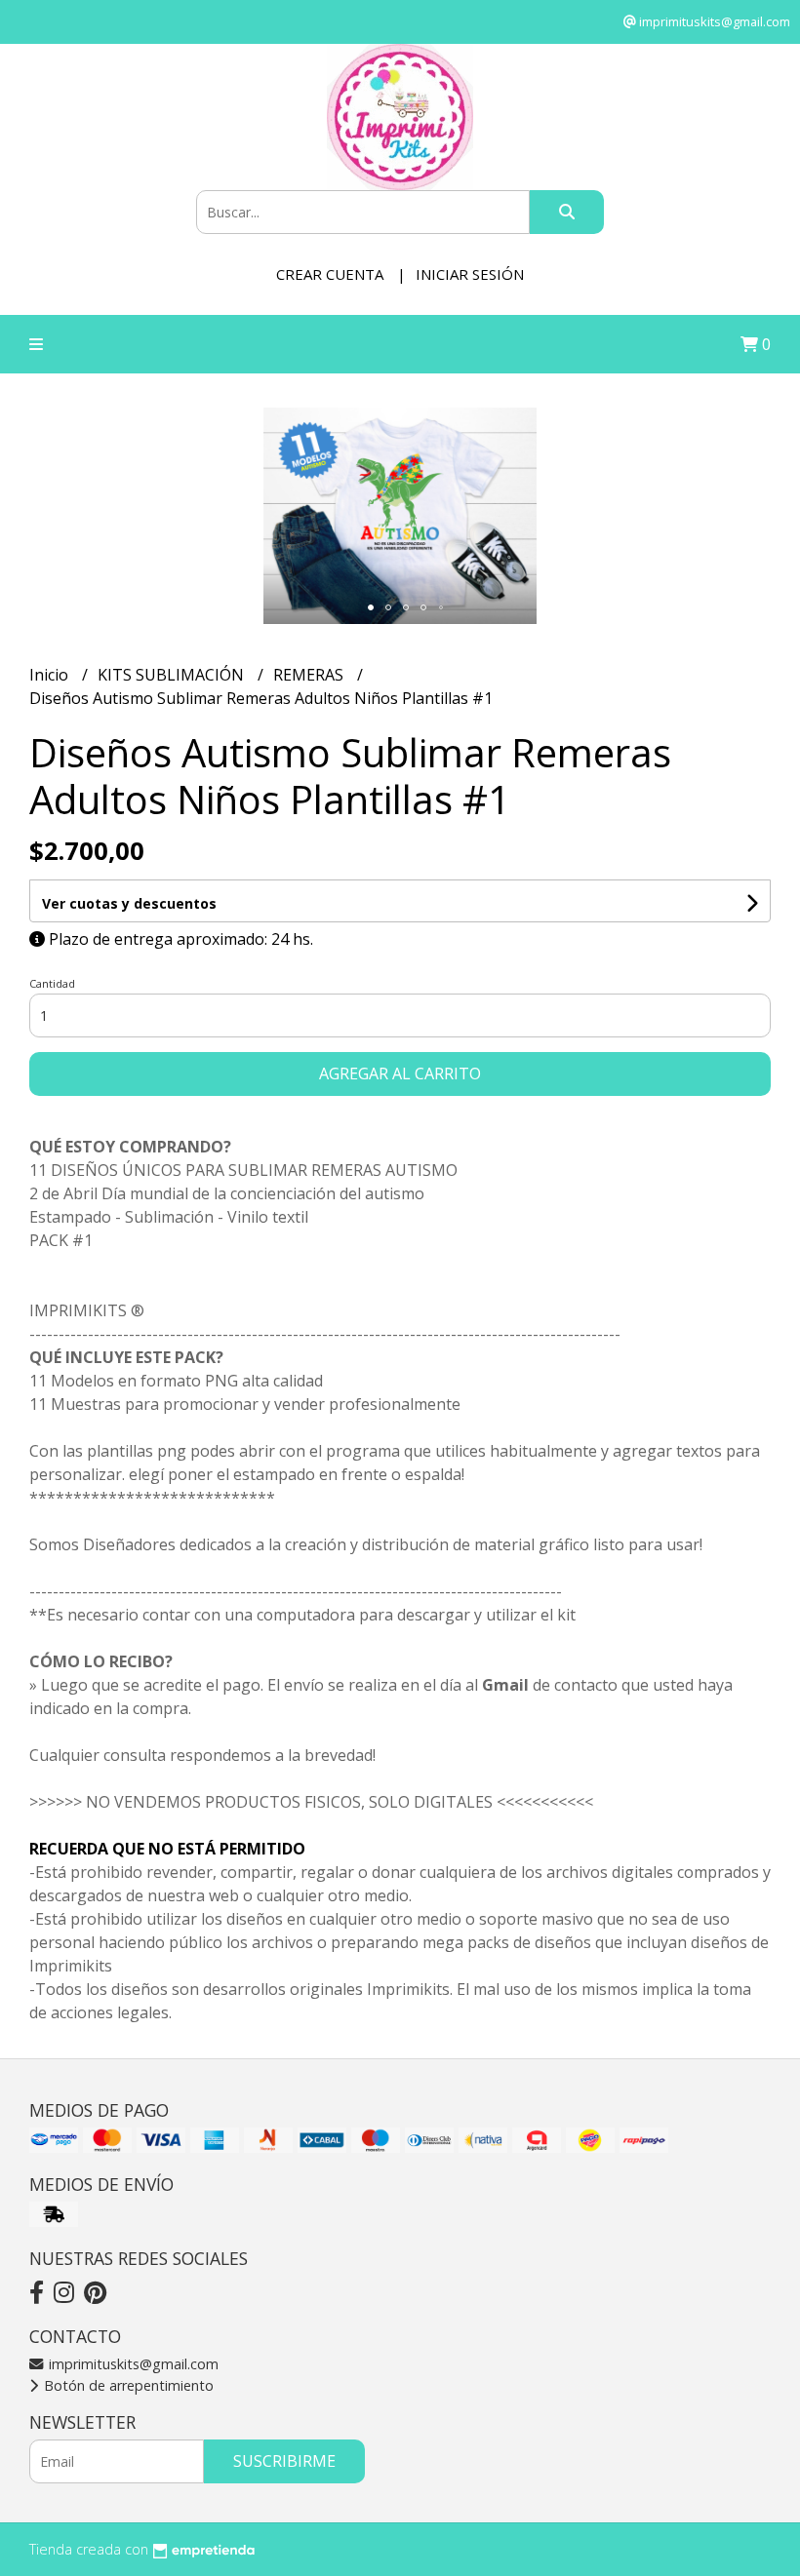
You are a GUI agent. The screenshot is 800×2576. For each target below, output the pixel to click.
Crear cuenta (330, 274)
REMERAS (310, 675)
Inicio (51, 675)
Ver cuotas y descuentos (129, 903)
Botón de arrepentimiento (127, 2385)
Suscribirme (284, 2461)
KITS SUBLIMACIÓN (173, 675)
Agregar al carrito (400, 1073)
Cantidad (52, 983)
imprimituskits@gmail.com (132, 2364)
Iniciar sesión (470, 274)
